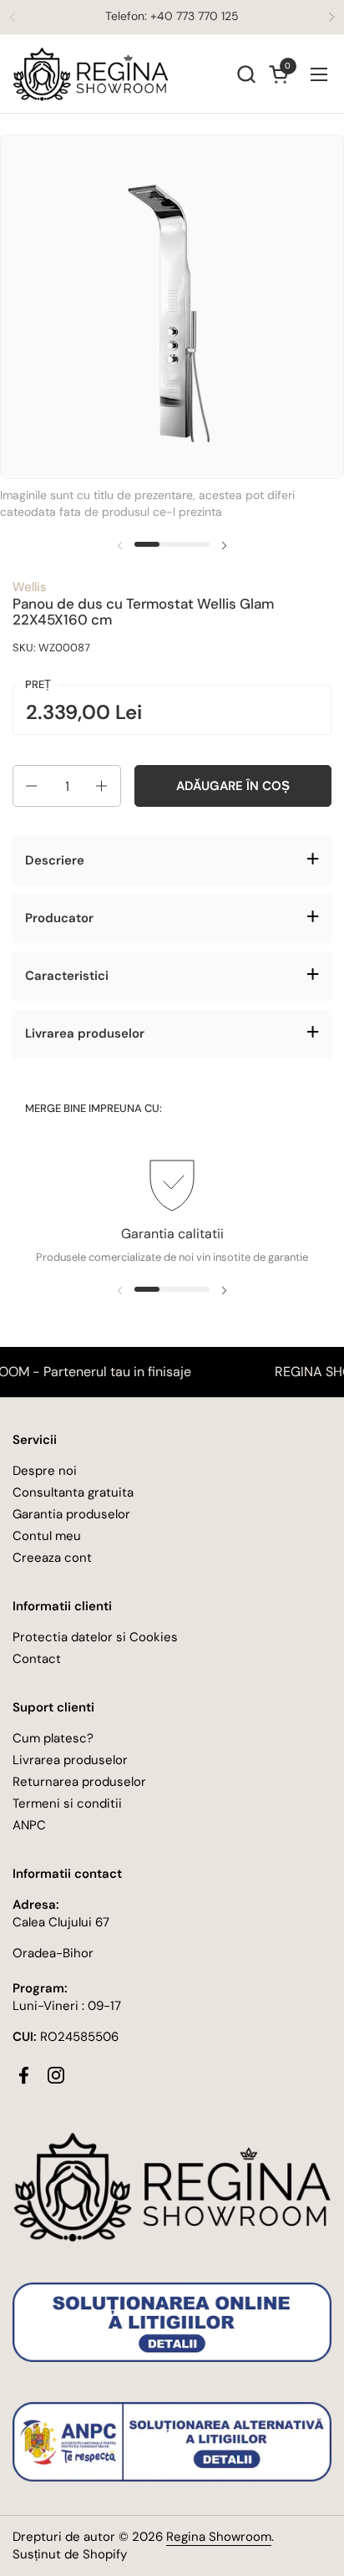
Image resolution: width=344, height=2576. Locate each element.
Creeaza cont (52, 1558)
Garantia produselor (71, 1514)
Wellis (30, 587)
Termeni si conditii (67, 1803)
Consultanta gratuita (73, 1492)
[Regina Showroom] (91, 74)
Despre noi (45, 1471)
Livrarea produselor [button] (85, 1033)
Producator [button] (59, 918)
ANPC (29, 1825)
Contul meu (47, 1536)
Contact (37, 1659)
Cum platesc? (53, 1738)
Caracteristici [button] (67, 976)
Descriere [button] (55, 860)
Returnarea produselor (79, 1782)
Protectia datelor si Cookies (95, 1637)
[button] (246, 74)
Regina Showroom (219, 2537)
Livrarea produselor (70, 1760)
